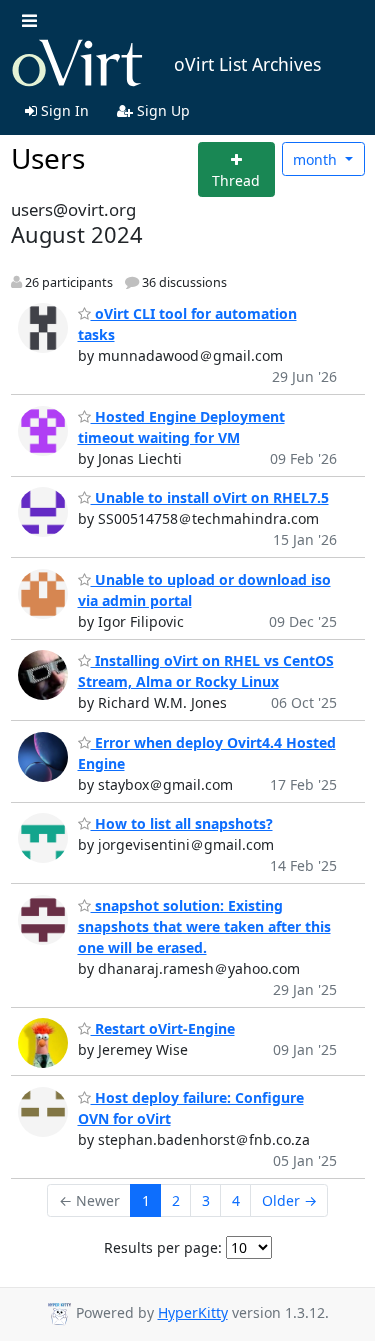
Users (48, 158)
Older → (289, 1200)
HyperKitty (193, 1312)
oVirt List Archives (247, 64)
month (317, 159)
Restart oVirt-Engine (163, 1028)
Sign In (63, 110)
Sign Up (161, 110)
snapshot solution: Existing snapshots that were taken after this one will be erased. (204, 926)
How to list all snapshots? (182, 823)
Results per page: (163, 1247)
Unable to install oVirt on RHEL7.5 (210, 497)
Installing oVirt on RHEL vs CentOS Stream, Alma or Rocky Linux (206, 671)
